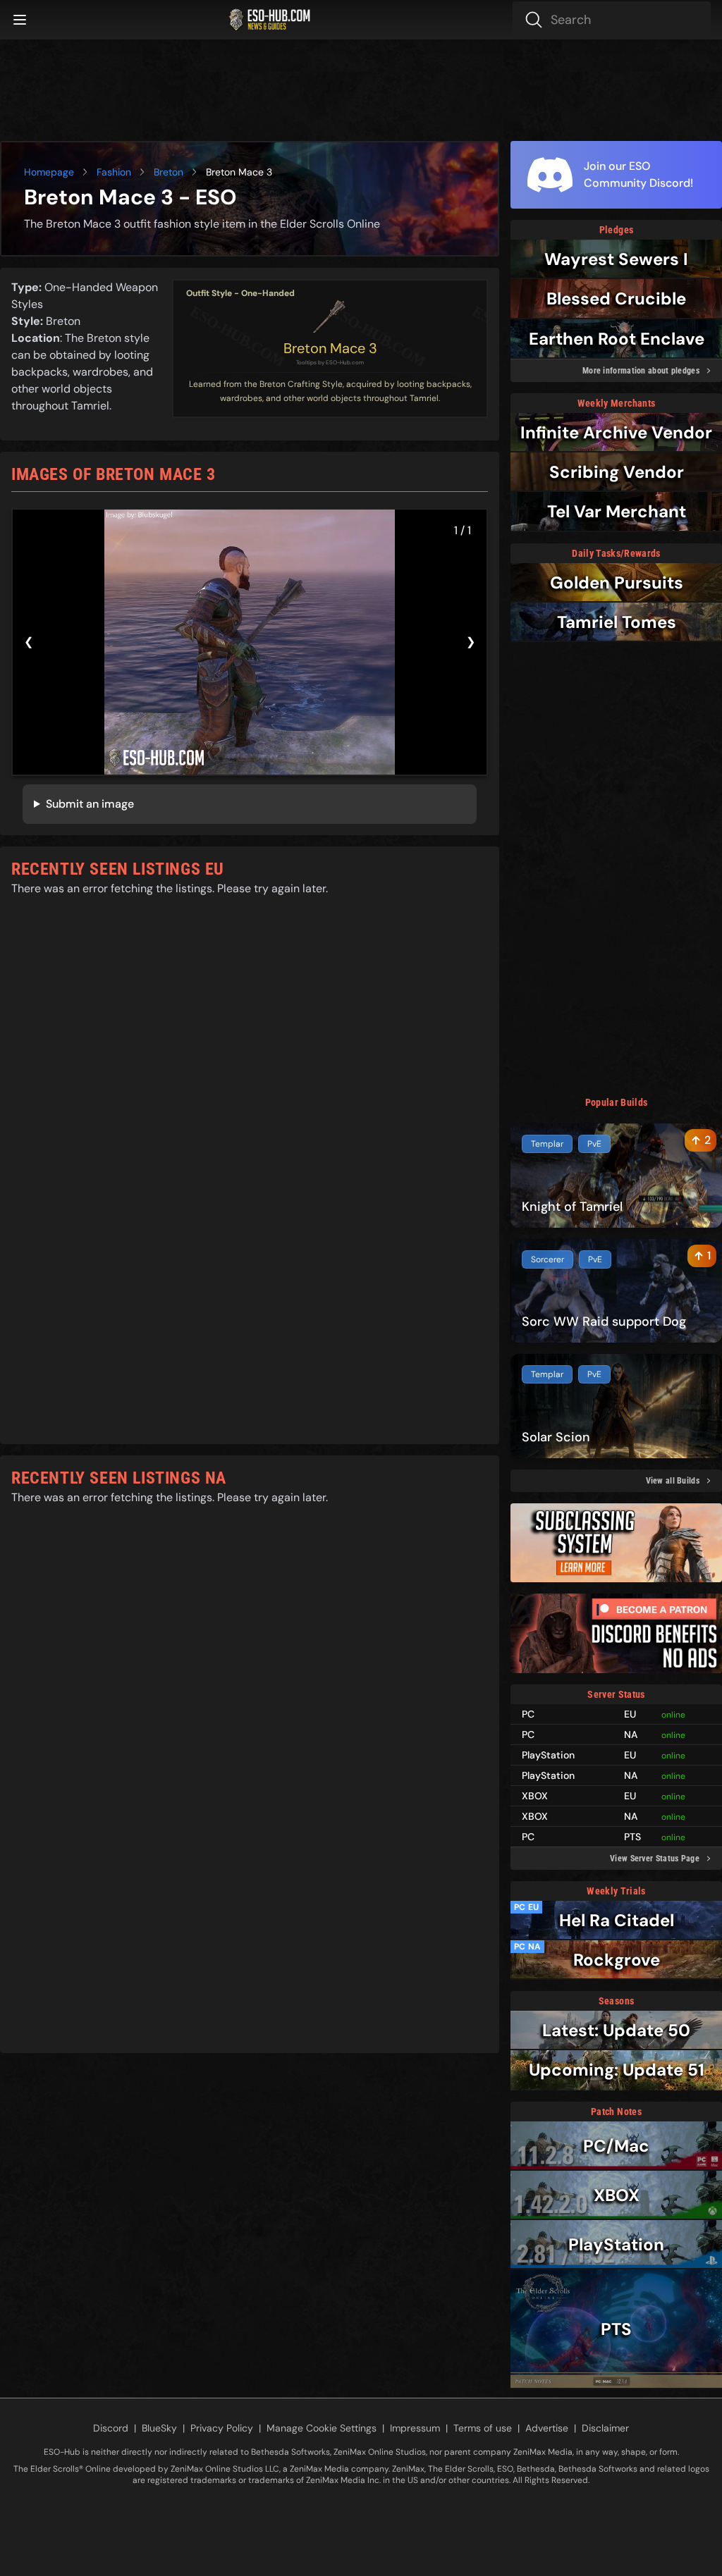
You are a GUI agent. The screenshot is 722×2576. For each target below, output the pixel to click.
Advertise (547, 2428)
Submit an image (90, 804)
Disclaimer (605, 2428)
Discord (111, 2428)
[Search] (612, 20)
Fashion (114, 172)
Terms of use (483, 2428)
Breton (169, 172)
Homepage (49, 172)
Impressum (415, 2428)
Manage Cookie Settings (322, 2428)
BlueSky (159, 2428)
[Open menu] (20, 20)
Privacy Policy (222, 2428)
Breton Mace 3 (330, 348)
